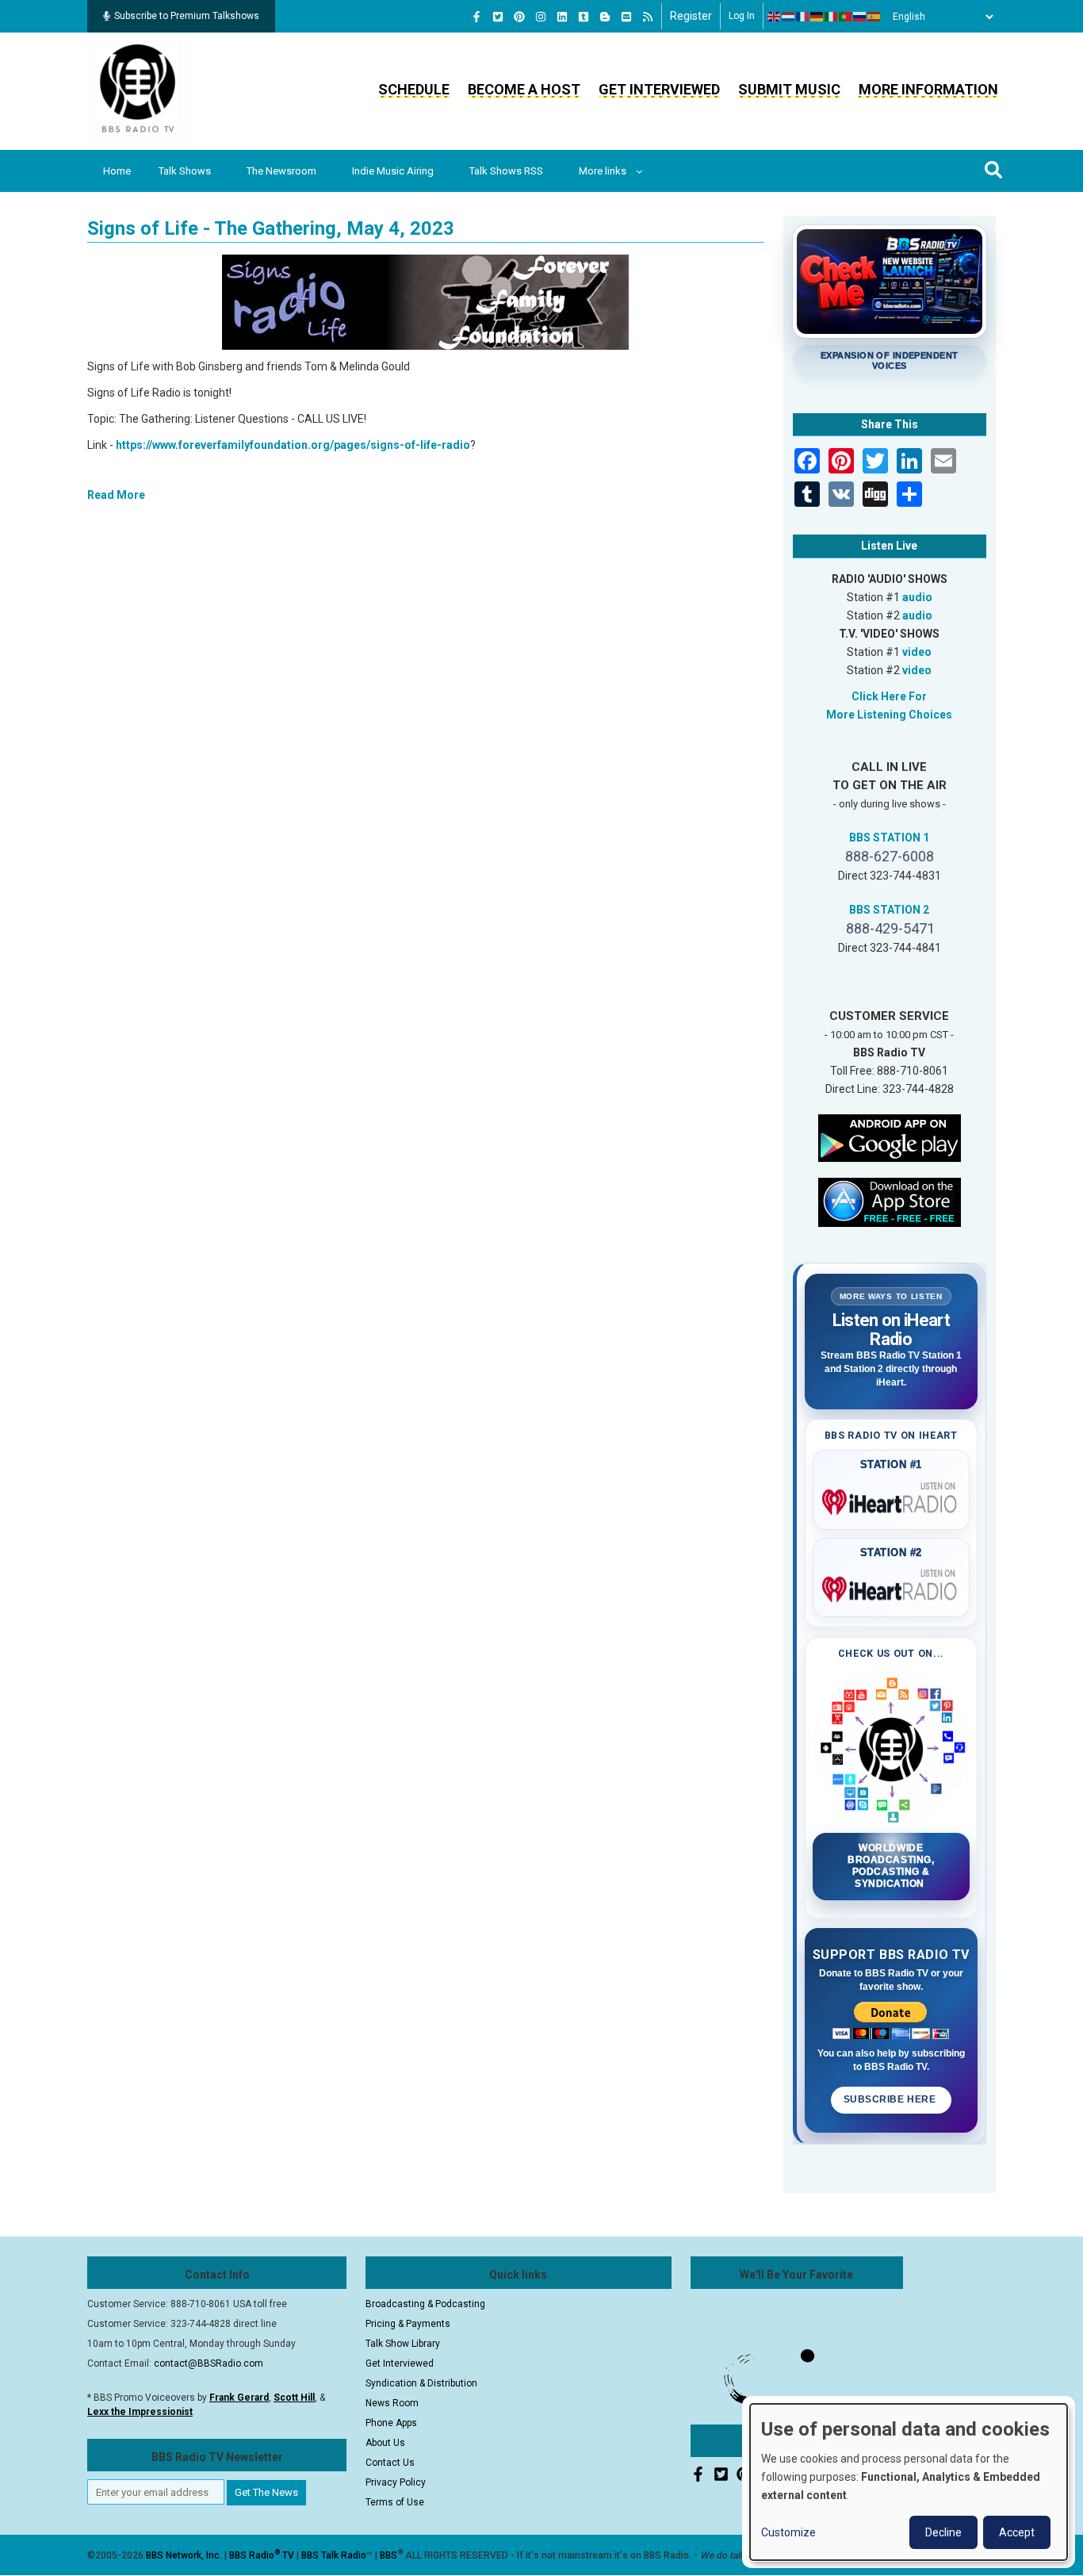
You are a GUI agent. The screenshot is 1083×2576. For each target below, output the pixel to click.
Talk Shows (185, 171)
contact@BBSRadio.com (209, 2363)
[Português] (846, 17)
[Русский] (860, 17)
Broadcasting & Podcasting (425, 2304)
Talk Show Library (403, 2344)
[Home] (138, 90)
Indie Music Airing (393, 171)
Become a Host (524, 89)
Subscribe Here (891, 2099)
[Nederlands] (789, 17)
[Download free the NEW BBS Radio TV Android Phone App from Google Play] (890, 1137)
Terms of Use (395, 2502)
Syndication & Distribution (421, 2383)
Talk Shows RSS (506, 171)
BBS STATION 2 (889, 910)
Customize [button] (788, 2532)
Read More (116, 495)
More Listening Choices (889, 715)
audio (917, 597)
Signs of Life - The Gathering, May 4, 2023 (271, 228)
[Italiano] (832, 17)
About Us (385, 2443)
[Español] (874, 17)
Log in (742, 16)
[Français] (803, 17)
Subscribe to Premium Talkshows (187, 16)
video (917, 652)
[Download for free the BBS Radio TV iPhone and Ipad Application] (890, 1201)
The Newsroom (281, 171)
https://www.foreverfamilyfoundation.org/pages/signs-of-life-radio (293, 445)
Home (117, 171)
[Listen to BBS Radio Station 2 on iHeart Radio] (892, 1586)
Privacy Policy (396, 2482)
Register (691, 16)
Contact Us (390, 2463)
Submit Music (789, 89)
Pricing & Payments (408, 2324)
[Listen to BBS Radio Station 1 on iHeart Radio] (892, 1499)
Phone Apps (391, 2423)
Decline (943, 2532)
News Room (392, 2403)
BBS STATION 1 (889, 838)
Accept (1017, 2532)
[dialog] (909, 2482)
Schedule (414, 89)
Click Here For (889, 696)
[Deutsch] (817, 17)
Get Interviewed (659, 89)
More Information (928, 89)
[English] (775, 17)
